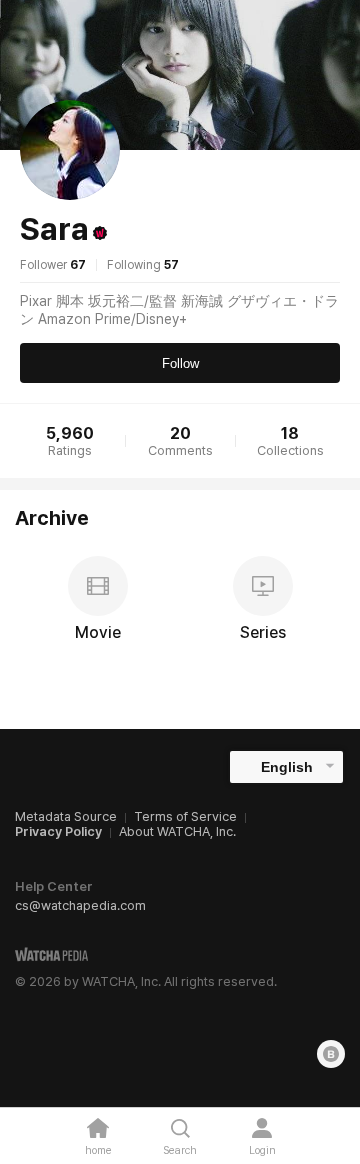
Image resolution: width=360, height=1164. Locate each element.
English (287, 767)
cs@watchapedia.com (80, 905)
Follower (53, 265)
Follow (180, 363)
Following (143, 265)
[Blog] (331, 1054)
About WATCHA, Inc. (177, 831)
